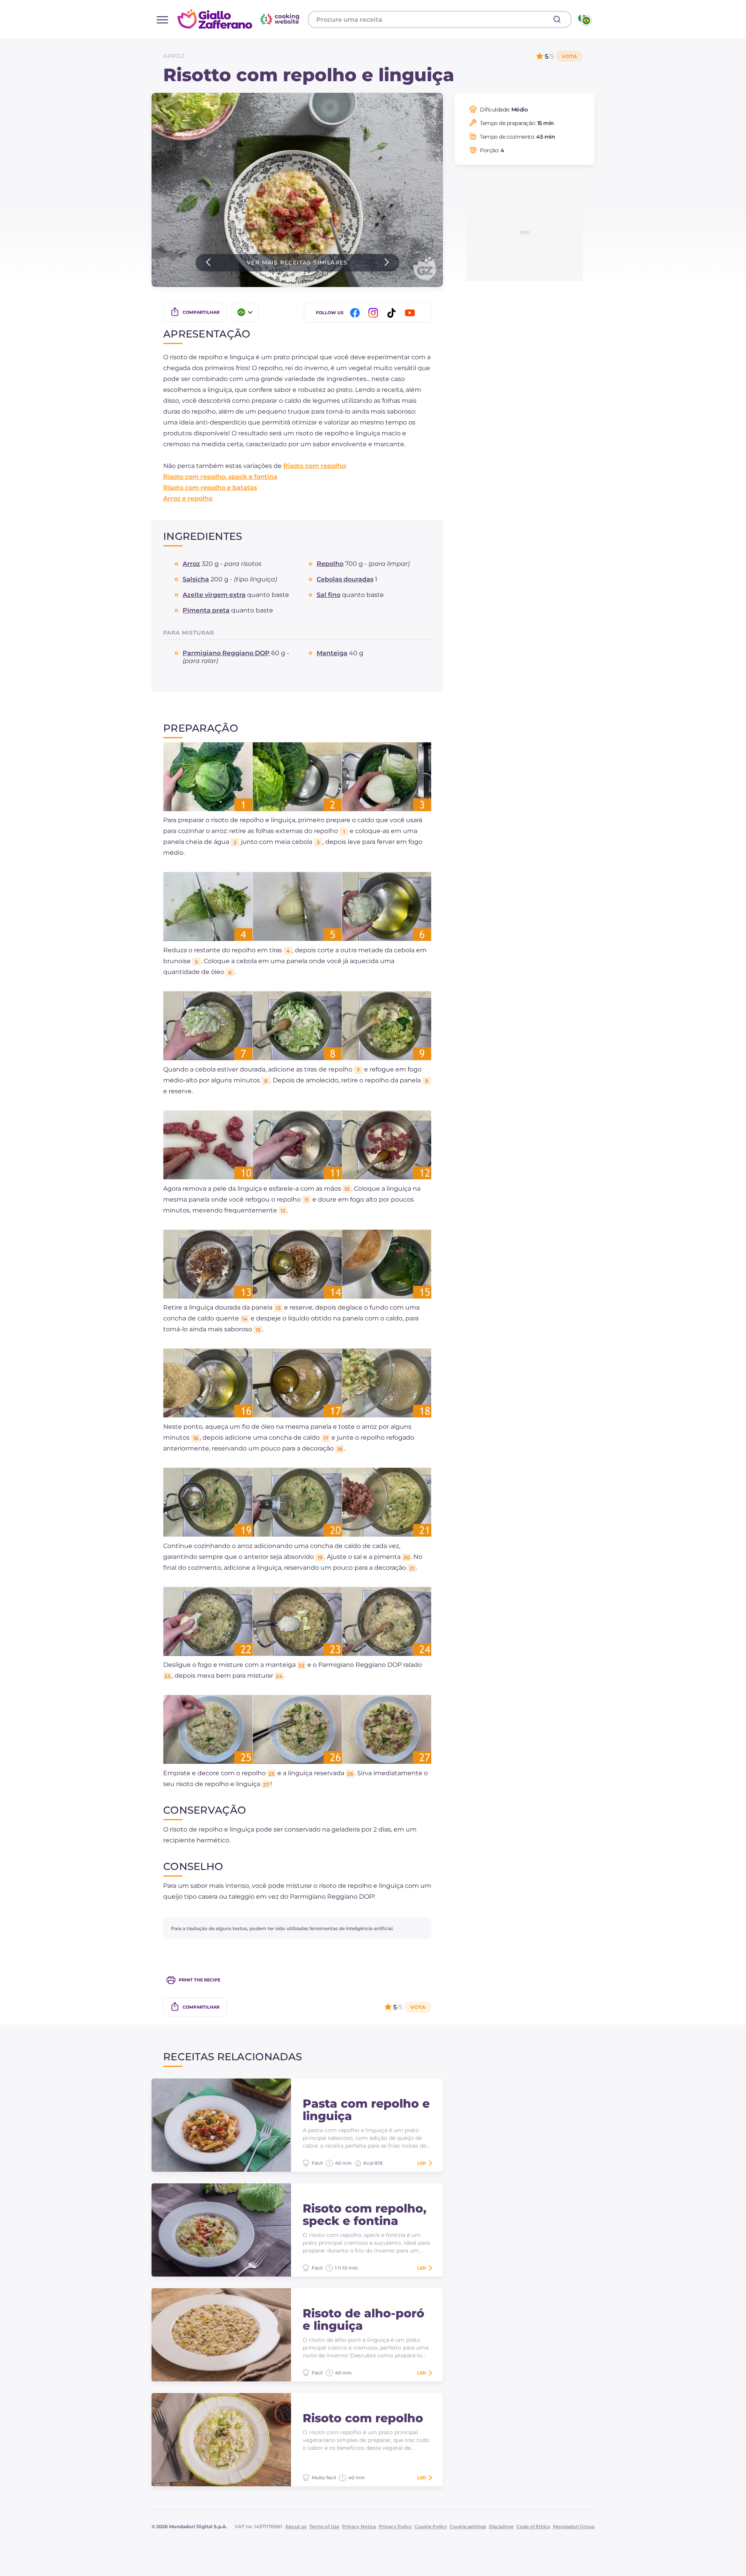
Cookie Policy (431, 2526)
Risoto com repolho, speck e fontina (220, 477)
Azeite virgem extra (214, 595)
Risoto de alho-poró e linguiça (363, 2320)
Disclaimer (501, 2526)
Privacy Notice (359, 2526)
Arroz (174, 56)
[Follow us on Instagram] (375, 313)
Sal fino (329, 595)
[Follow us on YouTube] (411, 313)
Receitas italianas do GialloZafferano (239, 19)
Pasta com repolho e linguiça (366, 2110)
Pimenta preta (206, 610)
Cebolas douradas (345, 579)
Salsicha (196, 579)
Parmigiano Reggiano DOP (226, 653)
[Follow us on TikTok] (393, 313)
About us (296, 2526)
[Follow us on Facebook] (356, 313)
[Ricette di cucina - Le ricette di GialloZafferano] (584, 19)
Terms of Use (324, 2526)
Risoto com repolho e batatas (210, 488)
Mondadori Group (574, 2526)
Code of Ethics (533, 2526)
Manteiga (332, 653)
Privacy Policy (395, 2526)
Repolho (330, 564)
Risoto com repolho (314, 466)
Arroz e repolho (188, 498)
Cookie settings (468, 2526)
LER (422, 2163)
